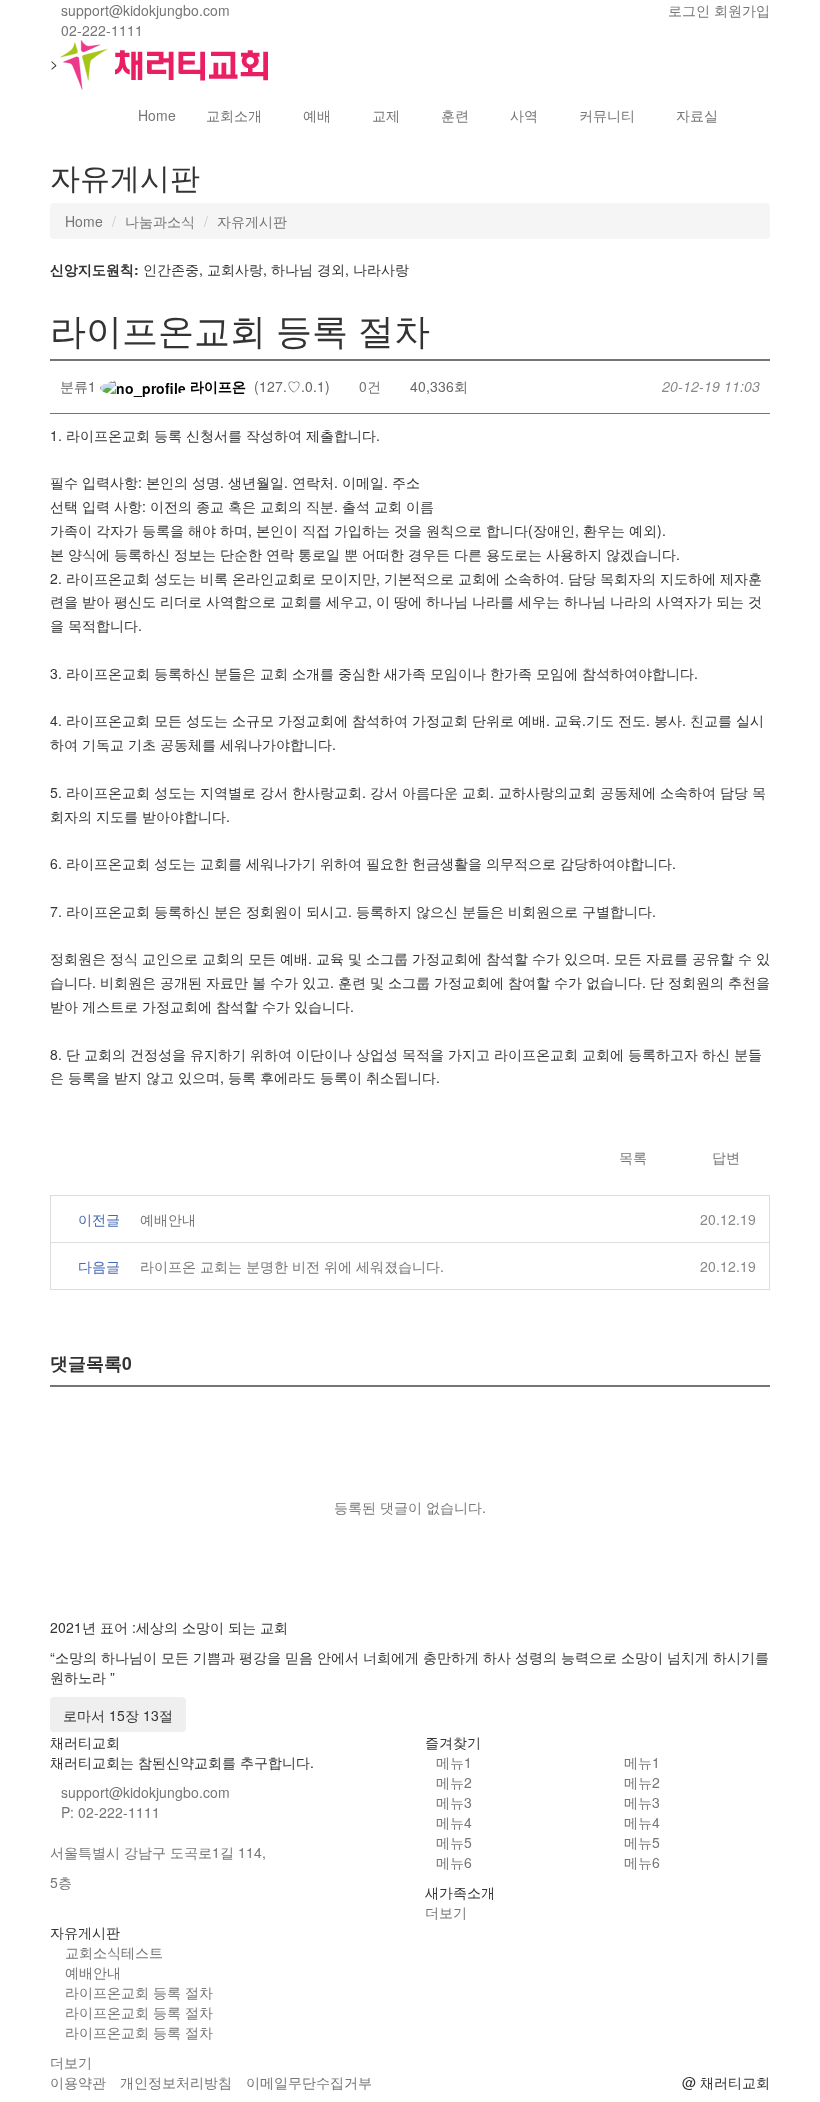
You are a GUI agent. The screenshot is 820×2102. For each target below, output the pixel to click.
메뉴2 (454, 1782)
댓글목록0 (91, 1362)
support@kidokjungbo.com (145, 1792)
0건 (368, 386)
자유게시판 (252, 221)
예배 (317, 115)
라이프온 (216, 386)
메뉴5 (454, 1842)
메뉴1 (454, 1762)
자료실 (697, 115)
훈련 (455, 115)
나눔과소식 (160, 221)
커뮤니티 (607, 115)
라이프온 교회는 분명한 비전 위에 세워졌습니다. (292, 1266)
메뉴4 (454, 1822)
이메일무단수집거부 (309, 2082)
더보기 (448, 1912)
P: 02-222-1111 (110, 1812)
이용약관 (78, 2082)
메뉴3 (454, 1802)
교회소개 (234, 115)
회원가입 (742, 10)
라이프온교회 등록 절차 (139, 1992)
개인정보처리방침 (176, 2082)
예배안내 (168, 1219)
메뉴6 (454, 1862)
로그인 (689, 10)
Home (157, 115)
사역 (524, 115)
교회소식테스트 (114, 1952)
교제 (386, 115)
